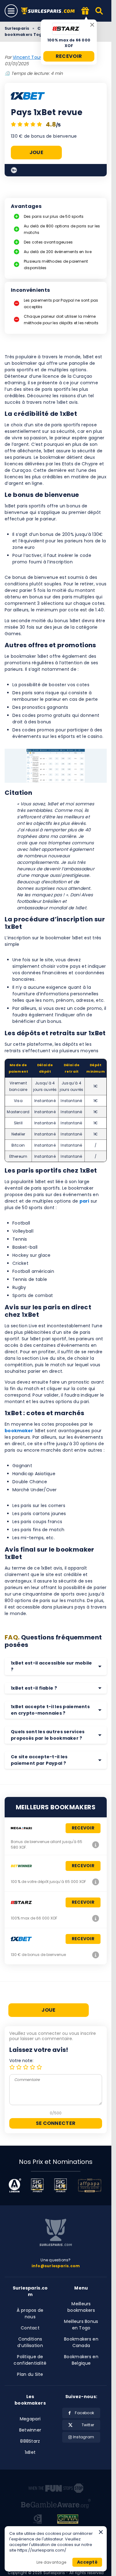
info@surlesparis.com (56, 2266)
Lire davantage (51, 2562)
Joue (36, 153)
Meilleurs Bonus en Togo (81, 2325)
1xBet (30, 2452)
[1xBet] (28, 97)
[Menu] (11, 11)
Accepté (87, 2562)
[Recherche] (99, 11)
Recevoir (69, 56)
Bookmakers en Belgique (81, 2360)
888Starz (30, 2441)
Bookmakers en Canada (81, 2342)
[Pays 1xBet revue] (96, 1955)
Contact (30, 2328)
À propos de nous (30, 2313)
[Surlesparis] (49, 11)
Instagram (84, 2437)
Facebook (84, 2413)
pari (84, 1201)
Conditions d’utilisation (30, 2342)
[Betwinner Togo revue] (96, 1882)
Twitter (88, 2425)
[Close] (92, 25)
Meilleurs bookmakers (81, 2307)
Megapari (30, 2419)
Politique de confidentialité (30, 2360)
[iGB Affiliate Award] (15, 2185)
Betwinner (30, 2430)
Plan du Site (30, 2374)
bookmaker (19, 1431)
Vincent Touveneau (35, 57)
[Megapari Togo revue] (96, 1845)
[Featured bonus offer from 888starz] (85, 11)
